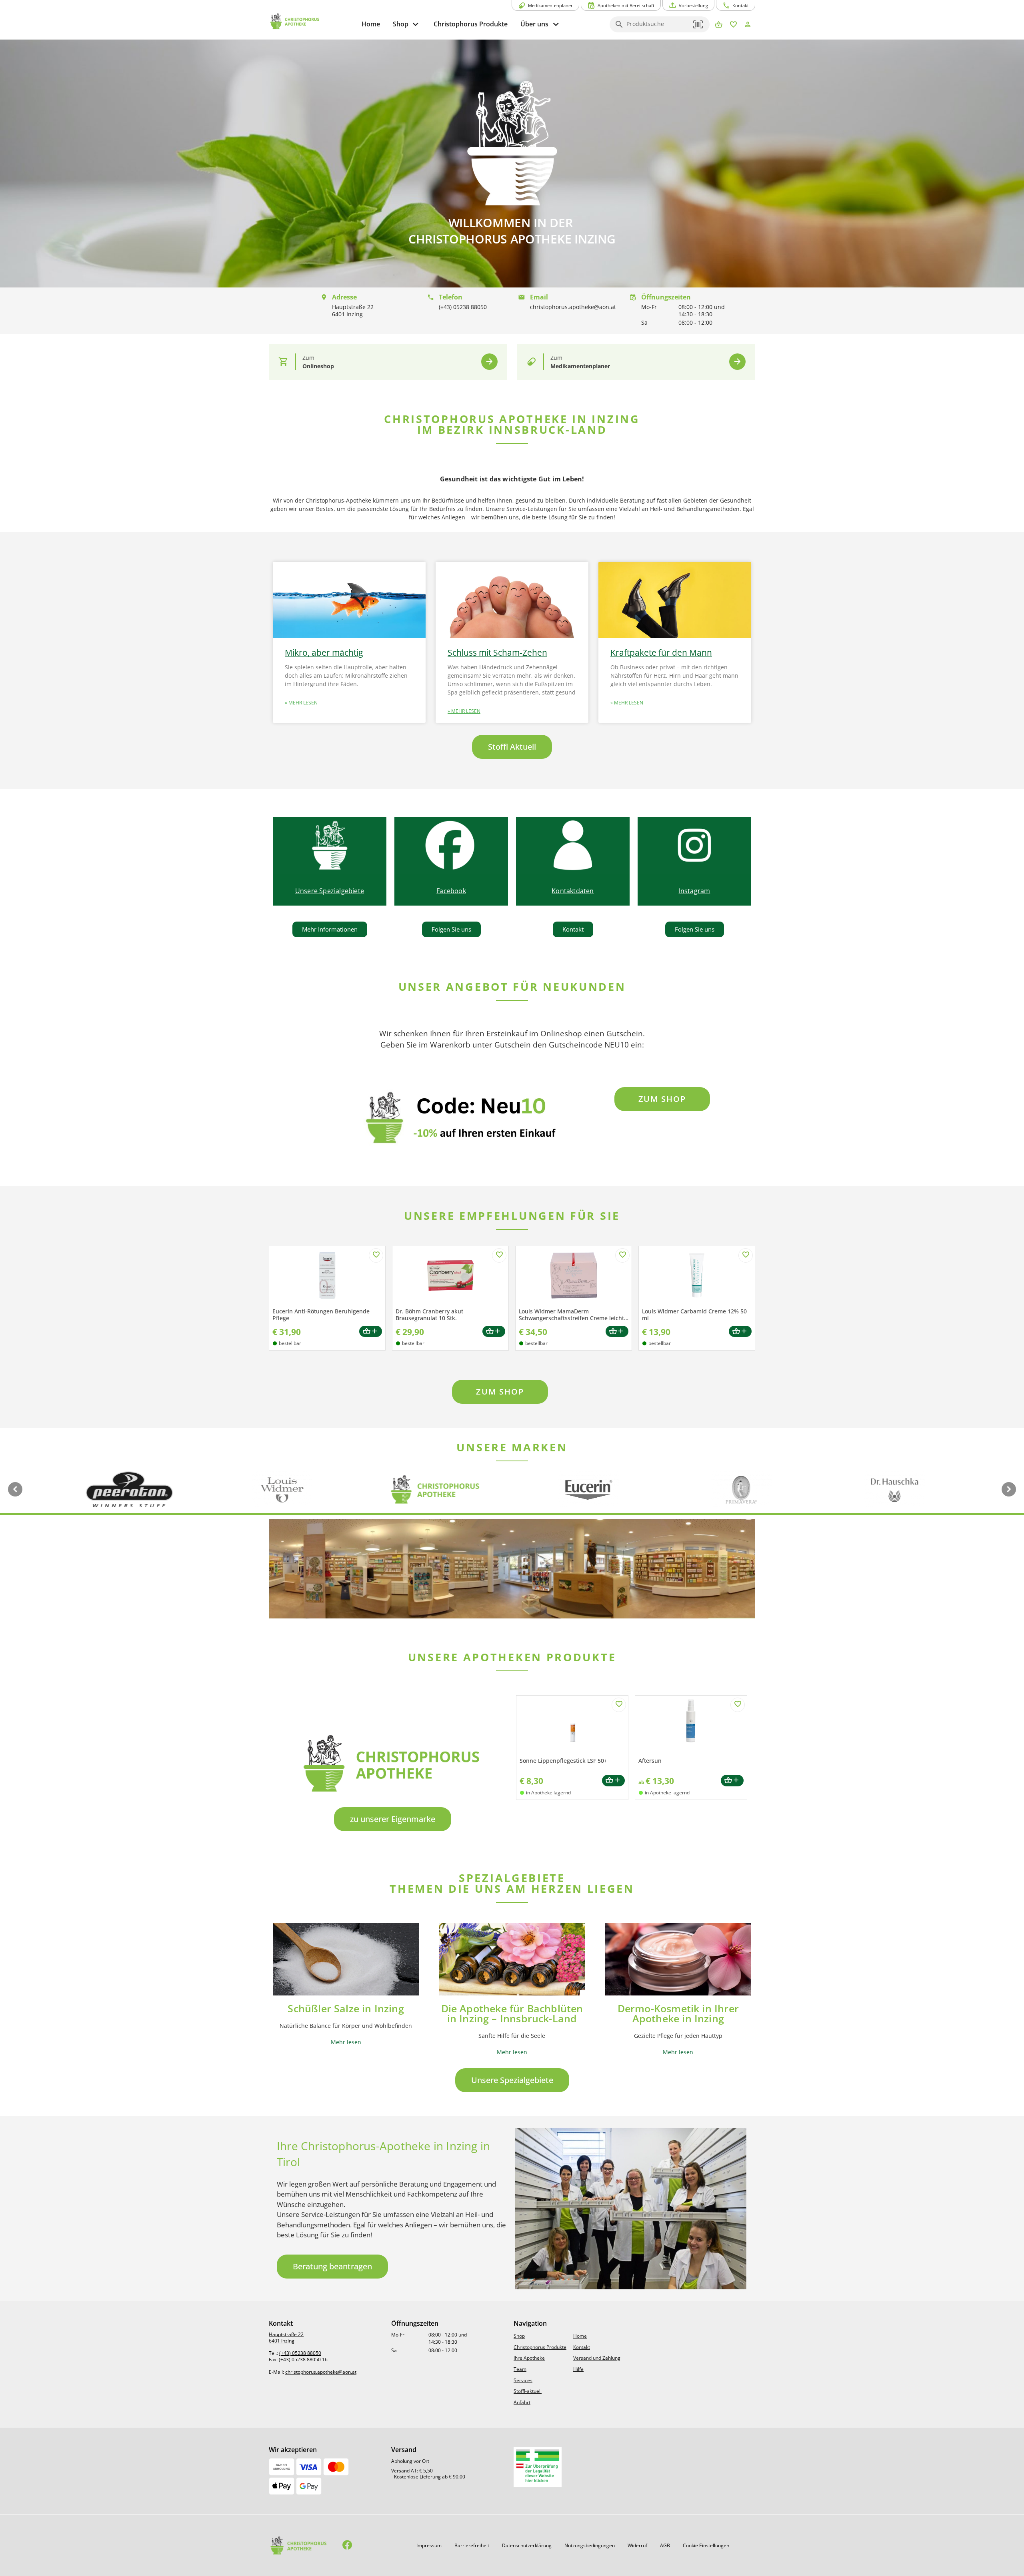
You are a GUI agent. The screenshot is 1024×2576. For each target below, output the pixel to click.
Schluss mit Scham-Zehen (497, 652)
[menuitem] (371, 24)
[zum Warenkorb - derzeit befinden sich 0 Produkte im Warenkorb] (719, 25)
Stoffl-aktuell (528, 2391)
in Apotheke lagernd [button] (548, 1793)
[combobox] (658, 27)
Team (520, 2369)
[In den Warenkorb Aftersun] (732, 1781)
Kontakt (582, 2347)
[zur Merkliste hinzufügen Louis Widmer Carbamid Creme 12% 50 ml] (746, 1255)
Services (523, 2380)
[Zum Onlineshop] (489, 362)
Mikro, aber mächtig (324, 652)
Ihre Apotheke (529, 2358)
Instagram (695, 891)
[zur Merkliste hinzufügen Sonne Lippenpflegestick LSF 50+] (619, 1705)
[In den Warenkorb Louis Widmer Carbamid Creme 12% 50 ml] (740, 1332)
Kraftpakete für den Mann (661, 652)
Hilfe (578, 2369)
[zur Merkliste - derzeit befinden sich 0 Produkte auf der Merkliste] (733, 25)
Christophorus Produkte (540, 2347)
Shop (519, 2336)
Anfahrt (522, 2402)
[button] (698, 24)
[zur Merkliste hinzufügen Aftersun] (738, 1705)
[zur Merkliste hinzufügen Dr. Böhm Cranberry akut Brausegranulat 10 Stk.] (499, 1255)
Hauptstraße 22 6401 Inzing (286, 2338)
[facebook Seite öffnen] (347, 2545)
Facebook (451, 891)
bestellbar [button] (290, 1343)
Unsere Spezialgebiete (330, 891)
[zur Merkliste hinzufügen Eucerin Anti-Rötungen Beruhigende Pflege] (376, 1255)
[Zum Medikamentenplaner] (737, 362)
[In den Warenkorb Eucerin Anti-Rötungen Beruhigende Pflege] (371, 1332)
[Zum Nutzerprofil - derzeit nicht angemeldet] (748, 25)
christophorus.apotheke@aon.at (321, 2372)
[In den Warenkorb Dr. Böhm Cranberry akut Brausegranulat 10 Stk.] (494, 1332)
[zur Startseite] (312, 21)
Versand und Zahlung (597, 2358)
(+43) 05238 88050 (300, 2353)
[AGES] (538, 2467)
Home (580, 2336)
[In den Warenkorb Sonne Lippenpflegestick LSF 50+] (613, 1781)
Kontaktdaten (573, 891)
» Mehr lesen (301, 703)
